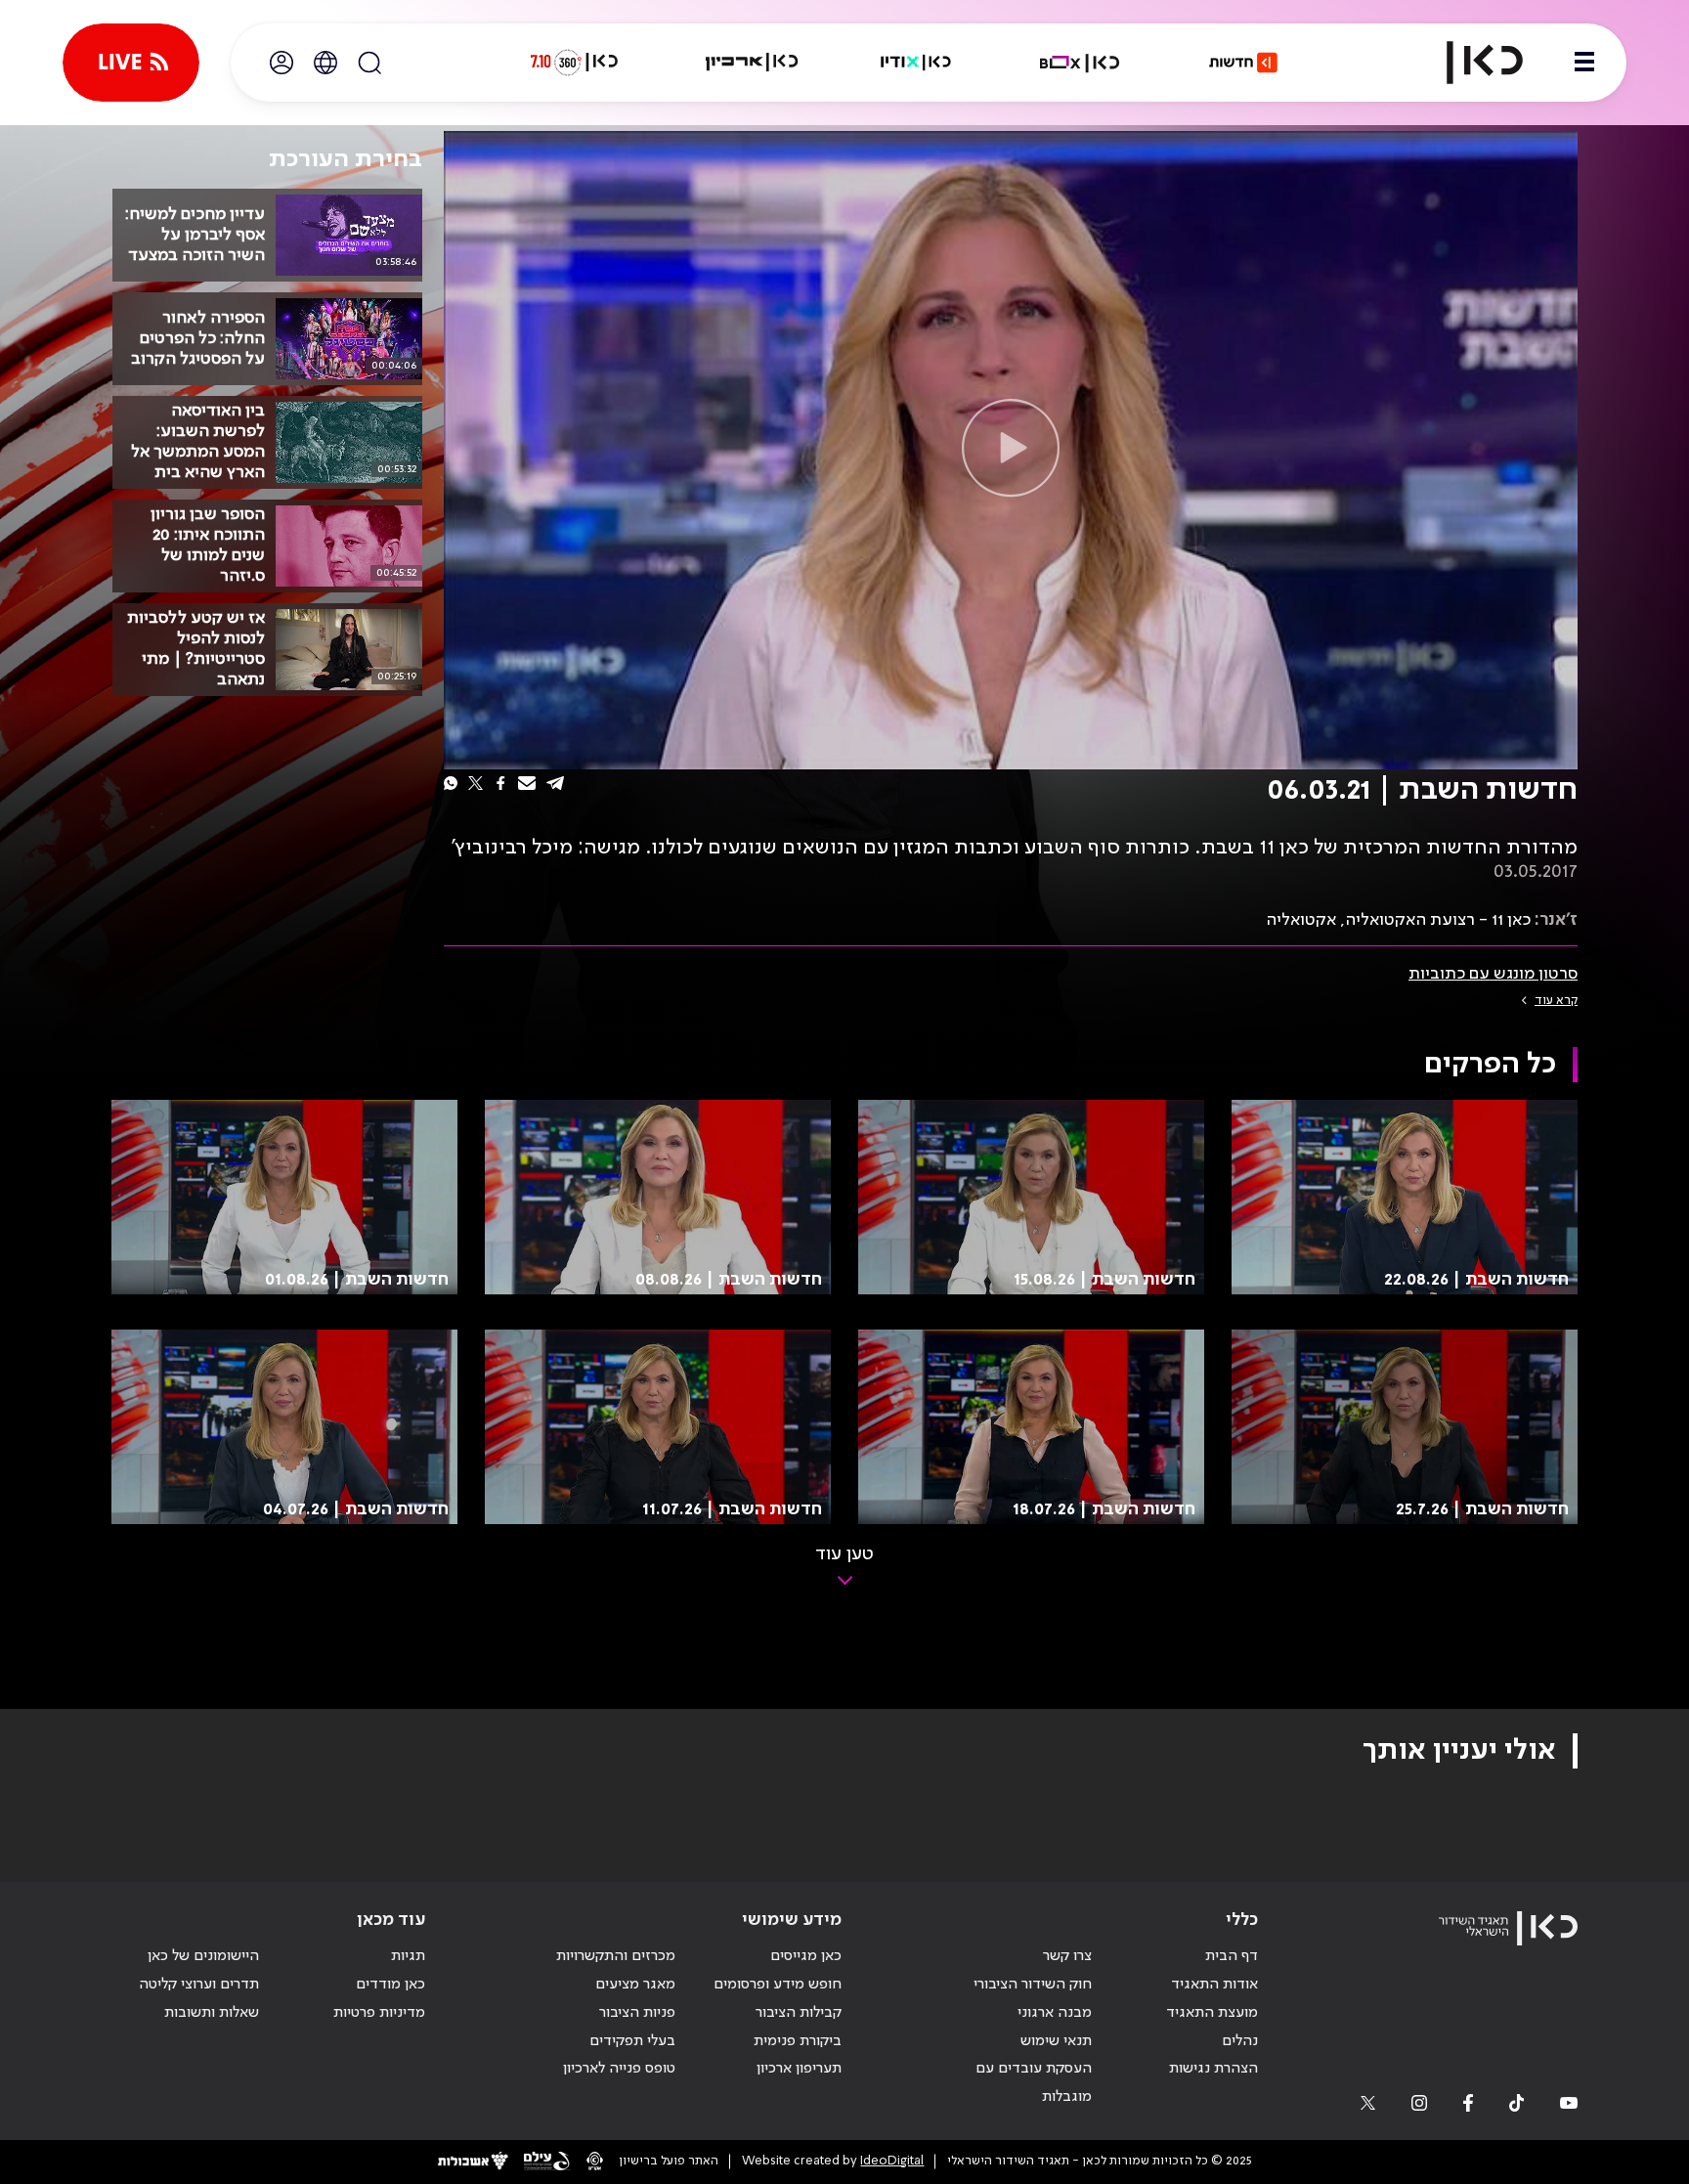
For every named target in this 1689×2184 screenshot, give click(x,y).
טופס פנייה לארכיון (619, 2069)
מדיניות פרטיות (379, 2013)
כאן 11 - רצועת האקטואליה (1438, 920)
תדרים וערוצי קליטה (199, 1985)
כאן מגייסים (806, 1956)
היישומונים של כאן (203, 1956)
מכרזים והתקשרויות (616, 1956)
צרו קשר (1067, 1956)
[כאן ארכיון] (752, 63)
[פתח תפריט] (1584, 63)
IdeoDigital (892, 2161)
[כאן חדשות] (1243, 63)
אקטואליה (1301, 920)
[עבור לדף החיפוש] (369, 63)
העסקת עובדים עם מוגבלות (1034, 2083)
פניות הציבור (637, 2013)
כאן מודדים (390, 1985)
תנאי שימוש (1056, 2041)
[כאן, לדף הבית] (1468, 63)
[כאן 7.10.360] (574, 63)
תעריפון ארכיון (799, 2068)
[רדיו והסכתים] (916, 63)
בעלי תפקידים (632, 2041)
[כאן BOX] (1080, 63)
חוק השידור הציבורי (1033, 1985)
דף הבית (1232, 1956)
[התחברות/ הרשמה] (281, 63)
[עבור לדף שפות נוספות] (325, 63)
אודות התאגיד (1214, 1985)
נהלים (1240, 2041)
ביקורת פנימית (798, 2041)
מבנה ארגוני (1055, 2013)
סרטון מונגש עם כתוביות (1493, 974)
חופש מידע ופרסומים (778, 1985)
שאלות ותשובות (212, 2013)
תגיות (408, 1956)
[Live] (131, 63)
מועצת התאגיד (1212, 2013)
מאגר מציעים (635, 1985)
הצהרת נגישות (1213, 2069)
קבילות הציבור (799, 2013)
